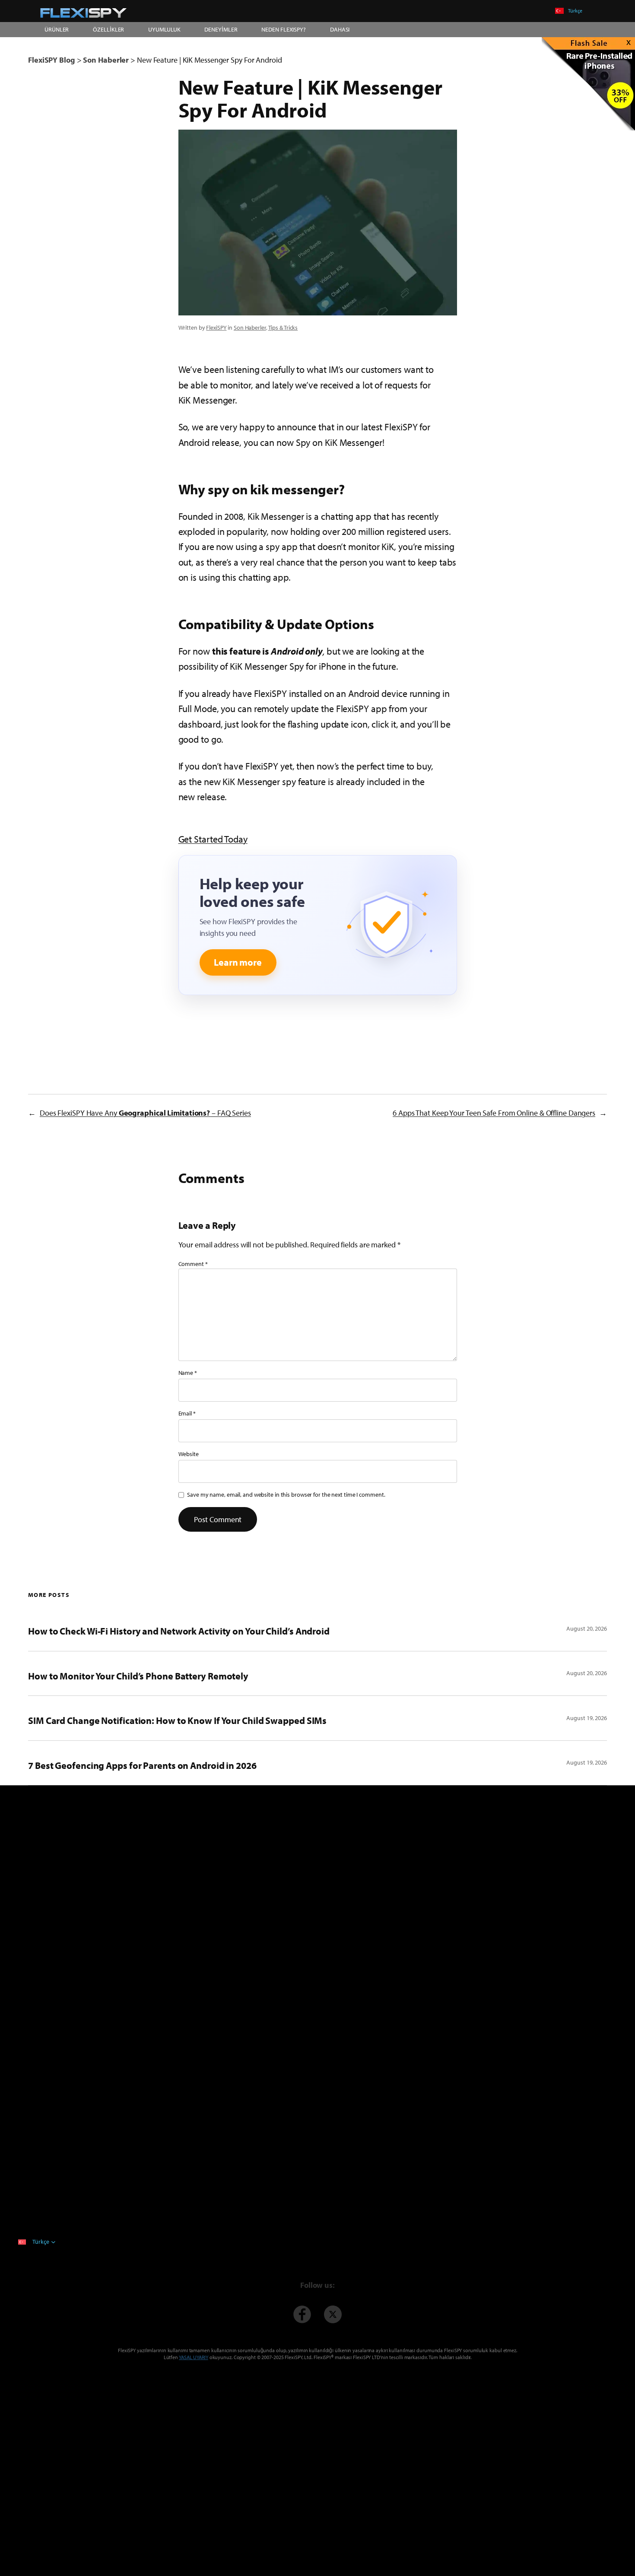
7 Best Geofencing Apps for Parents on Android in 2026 (142, 1765)
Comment (193, 1264)
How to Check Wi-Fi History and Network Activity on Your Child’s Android (179, 1631)
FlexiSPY (216, 328)
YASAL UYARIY (194, 2357)
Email (187, 1413)
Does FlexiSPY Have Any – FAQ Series (145, 1113)
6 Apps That (494, 1113)
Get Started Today (213, 839)
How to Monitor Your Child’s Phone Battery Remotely (138, 1676)
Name (188, 1373)
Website (189, 1454)
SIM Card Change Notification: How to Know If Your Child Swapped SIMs (177, 1721)
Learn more (238, 962)
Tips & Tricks (283, 328)
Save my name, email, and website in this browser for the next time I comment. (286, 1495)
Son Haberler (250, 328)
